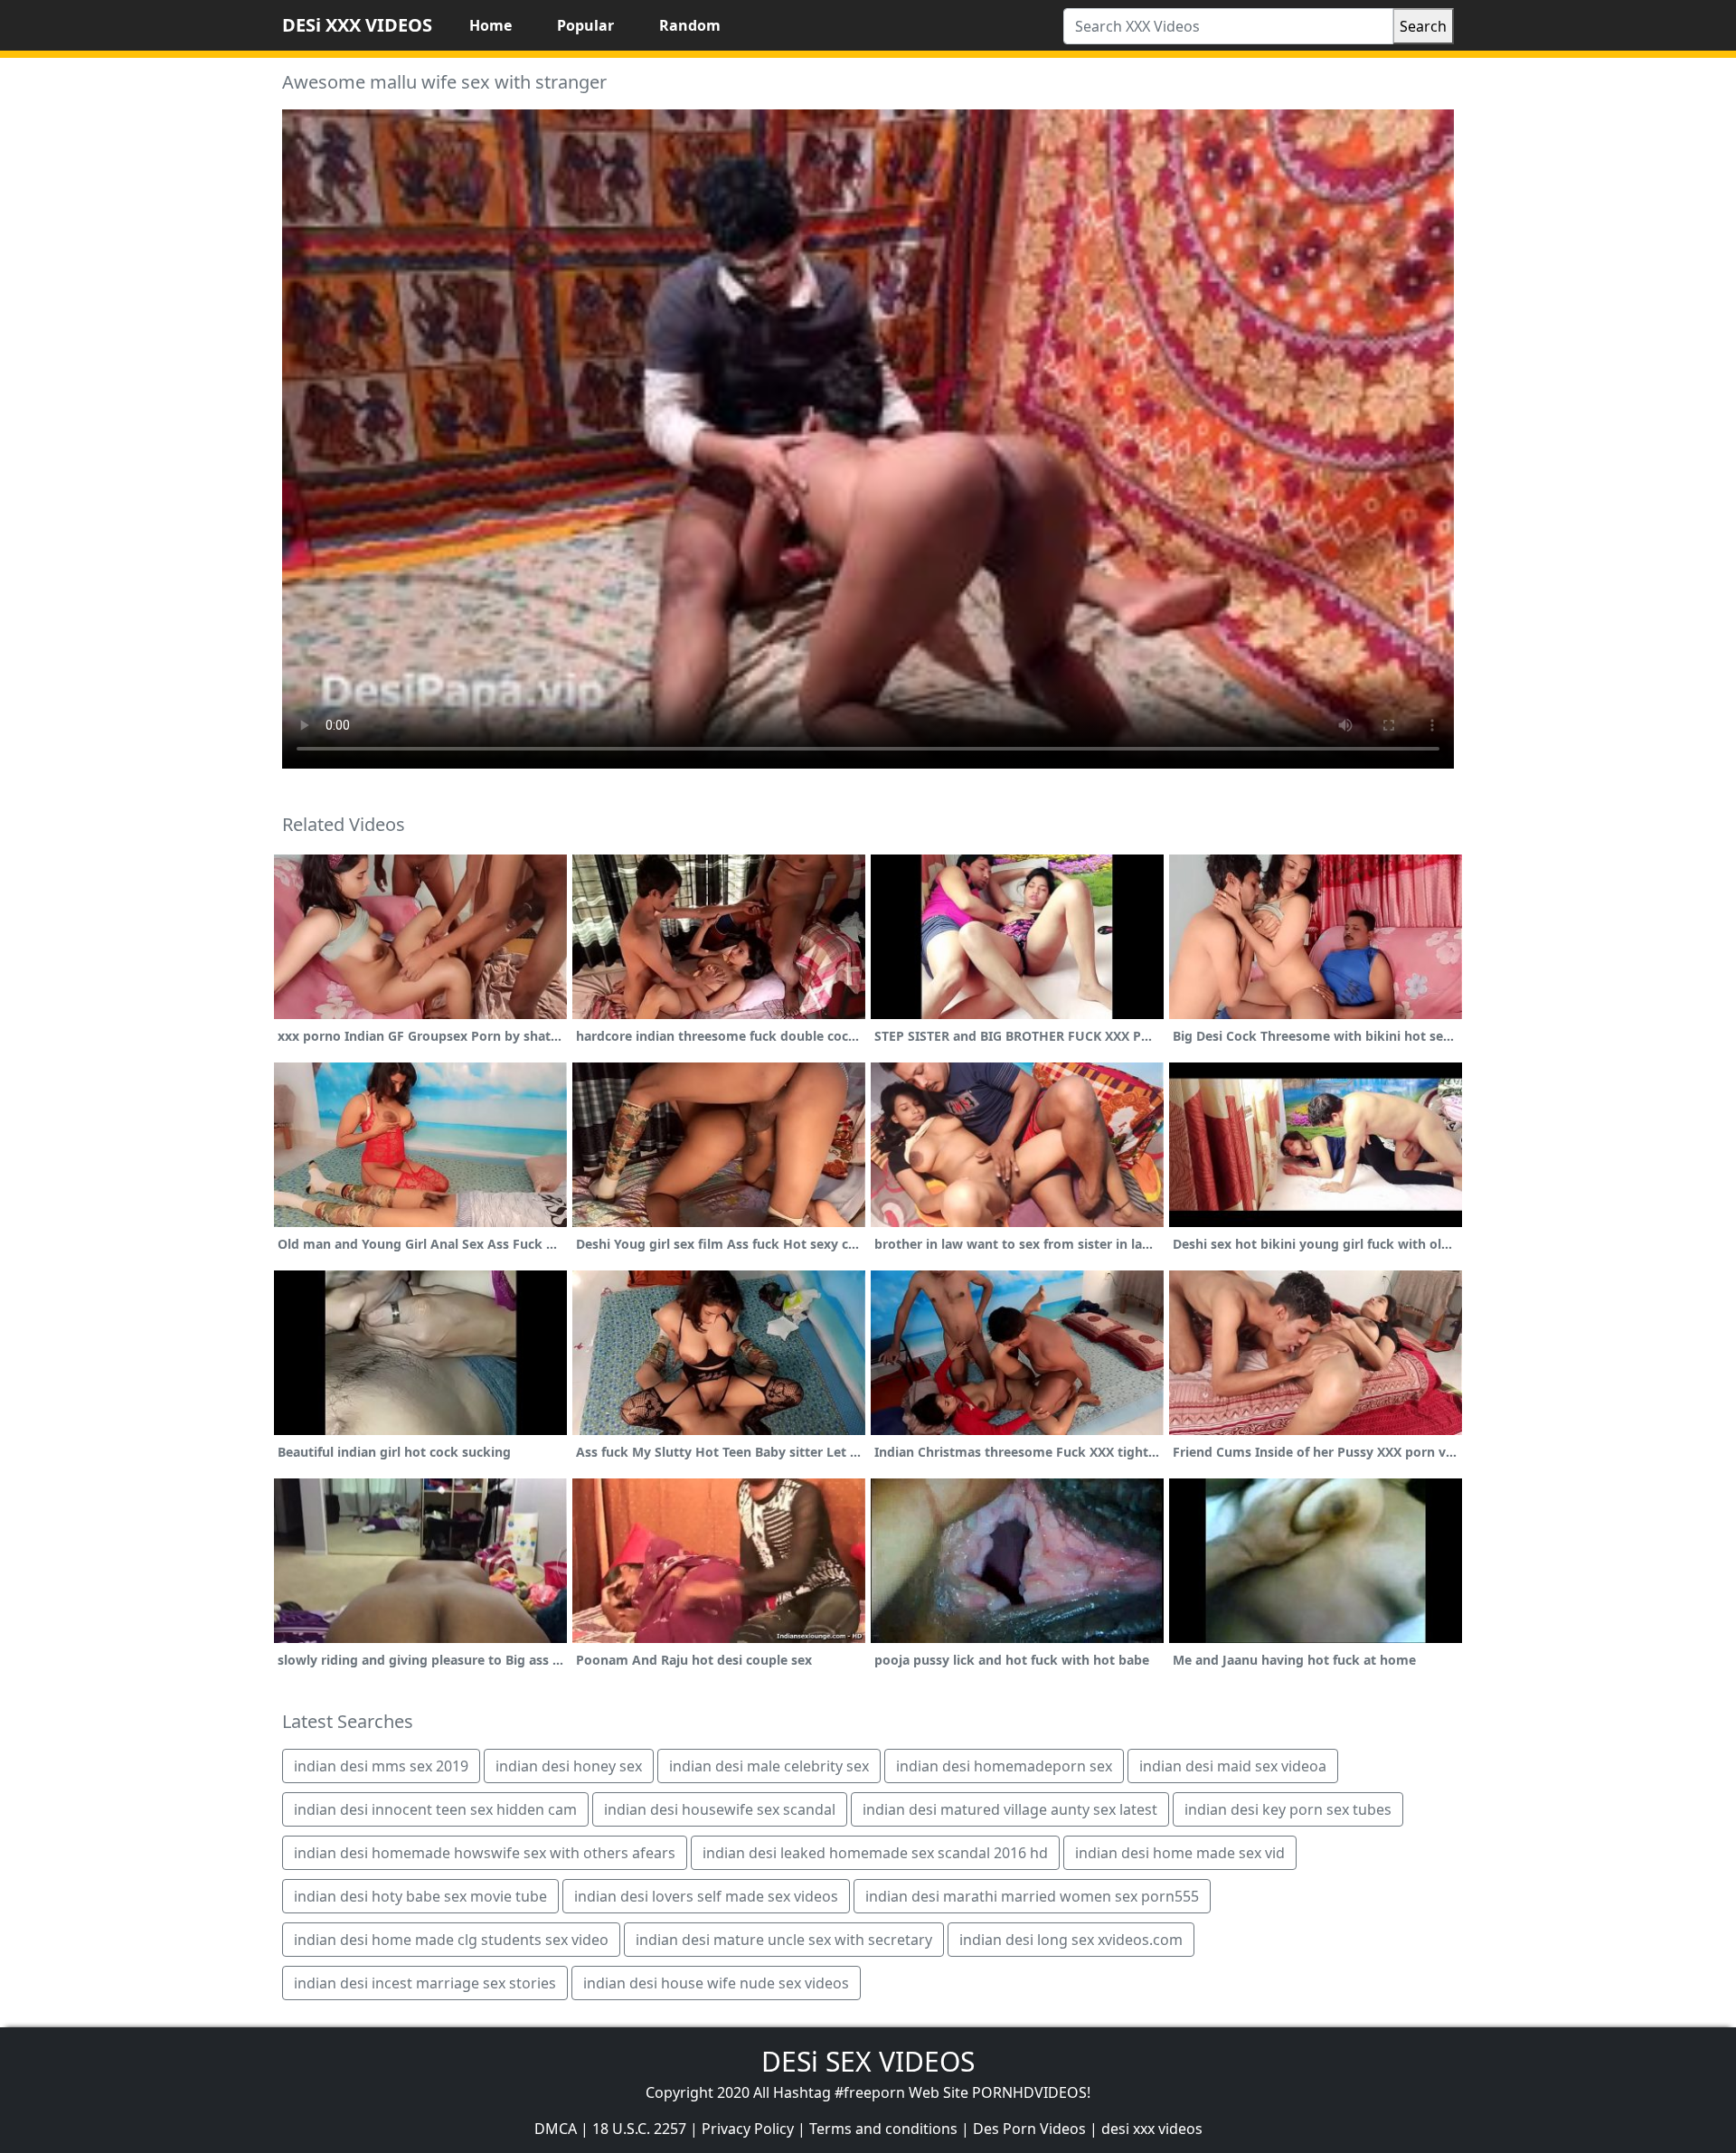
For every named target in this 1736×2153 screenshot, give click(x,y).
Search (1423, 26)
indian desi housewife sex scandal (720, 1809)
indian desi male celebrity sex (769, 1766)
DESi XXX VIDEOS (357, 25)
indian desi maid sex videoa (1233, 1766)
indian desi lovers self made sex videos (706, 1896)
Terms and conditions (883, 2129)
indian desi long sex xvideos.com (1071, 1940)
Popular (585, 25)
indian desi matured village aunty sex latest (1010, 1809)
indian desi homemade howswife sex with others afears (485, 1853)
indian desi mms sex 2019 (381, 1766)
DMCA (556, 2129)
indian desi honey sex (569, 1766)
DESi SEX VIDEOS (868, 2061)
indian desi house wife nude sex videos (716, 1983)
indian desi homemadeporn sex (1004, 1766)
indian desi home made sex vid (1180, 1853)
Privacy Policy (748, 2129)
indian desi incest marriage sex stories (425, 1983)
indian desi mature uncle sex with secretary (784, 1940)
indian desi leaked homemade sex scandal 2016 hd (875, 1853)
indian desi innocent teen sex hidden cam (435, 1809)
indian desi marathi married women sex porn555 (1032, 1896)
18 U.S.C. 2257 (639, 2129)
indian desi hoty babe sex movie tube (420, 1896)
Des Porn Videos (1029, 2129)
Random (690, 25)
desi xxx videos (1152, 2129)
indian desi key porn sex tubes (1288, 1809)
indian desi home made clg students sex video (451, 1940)
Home (491, 25)
